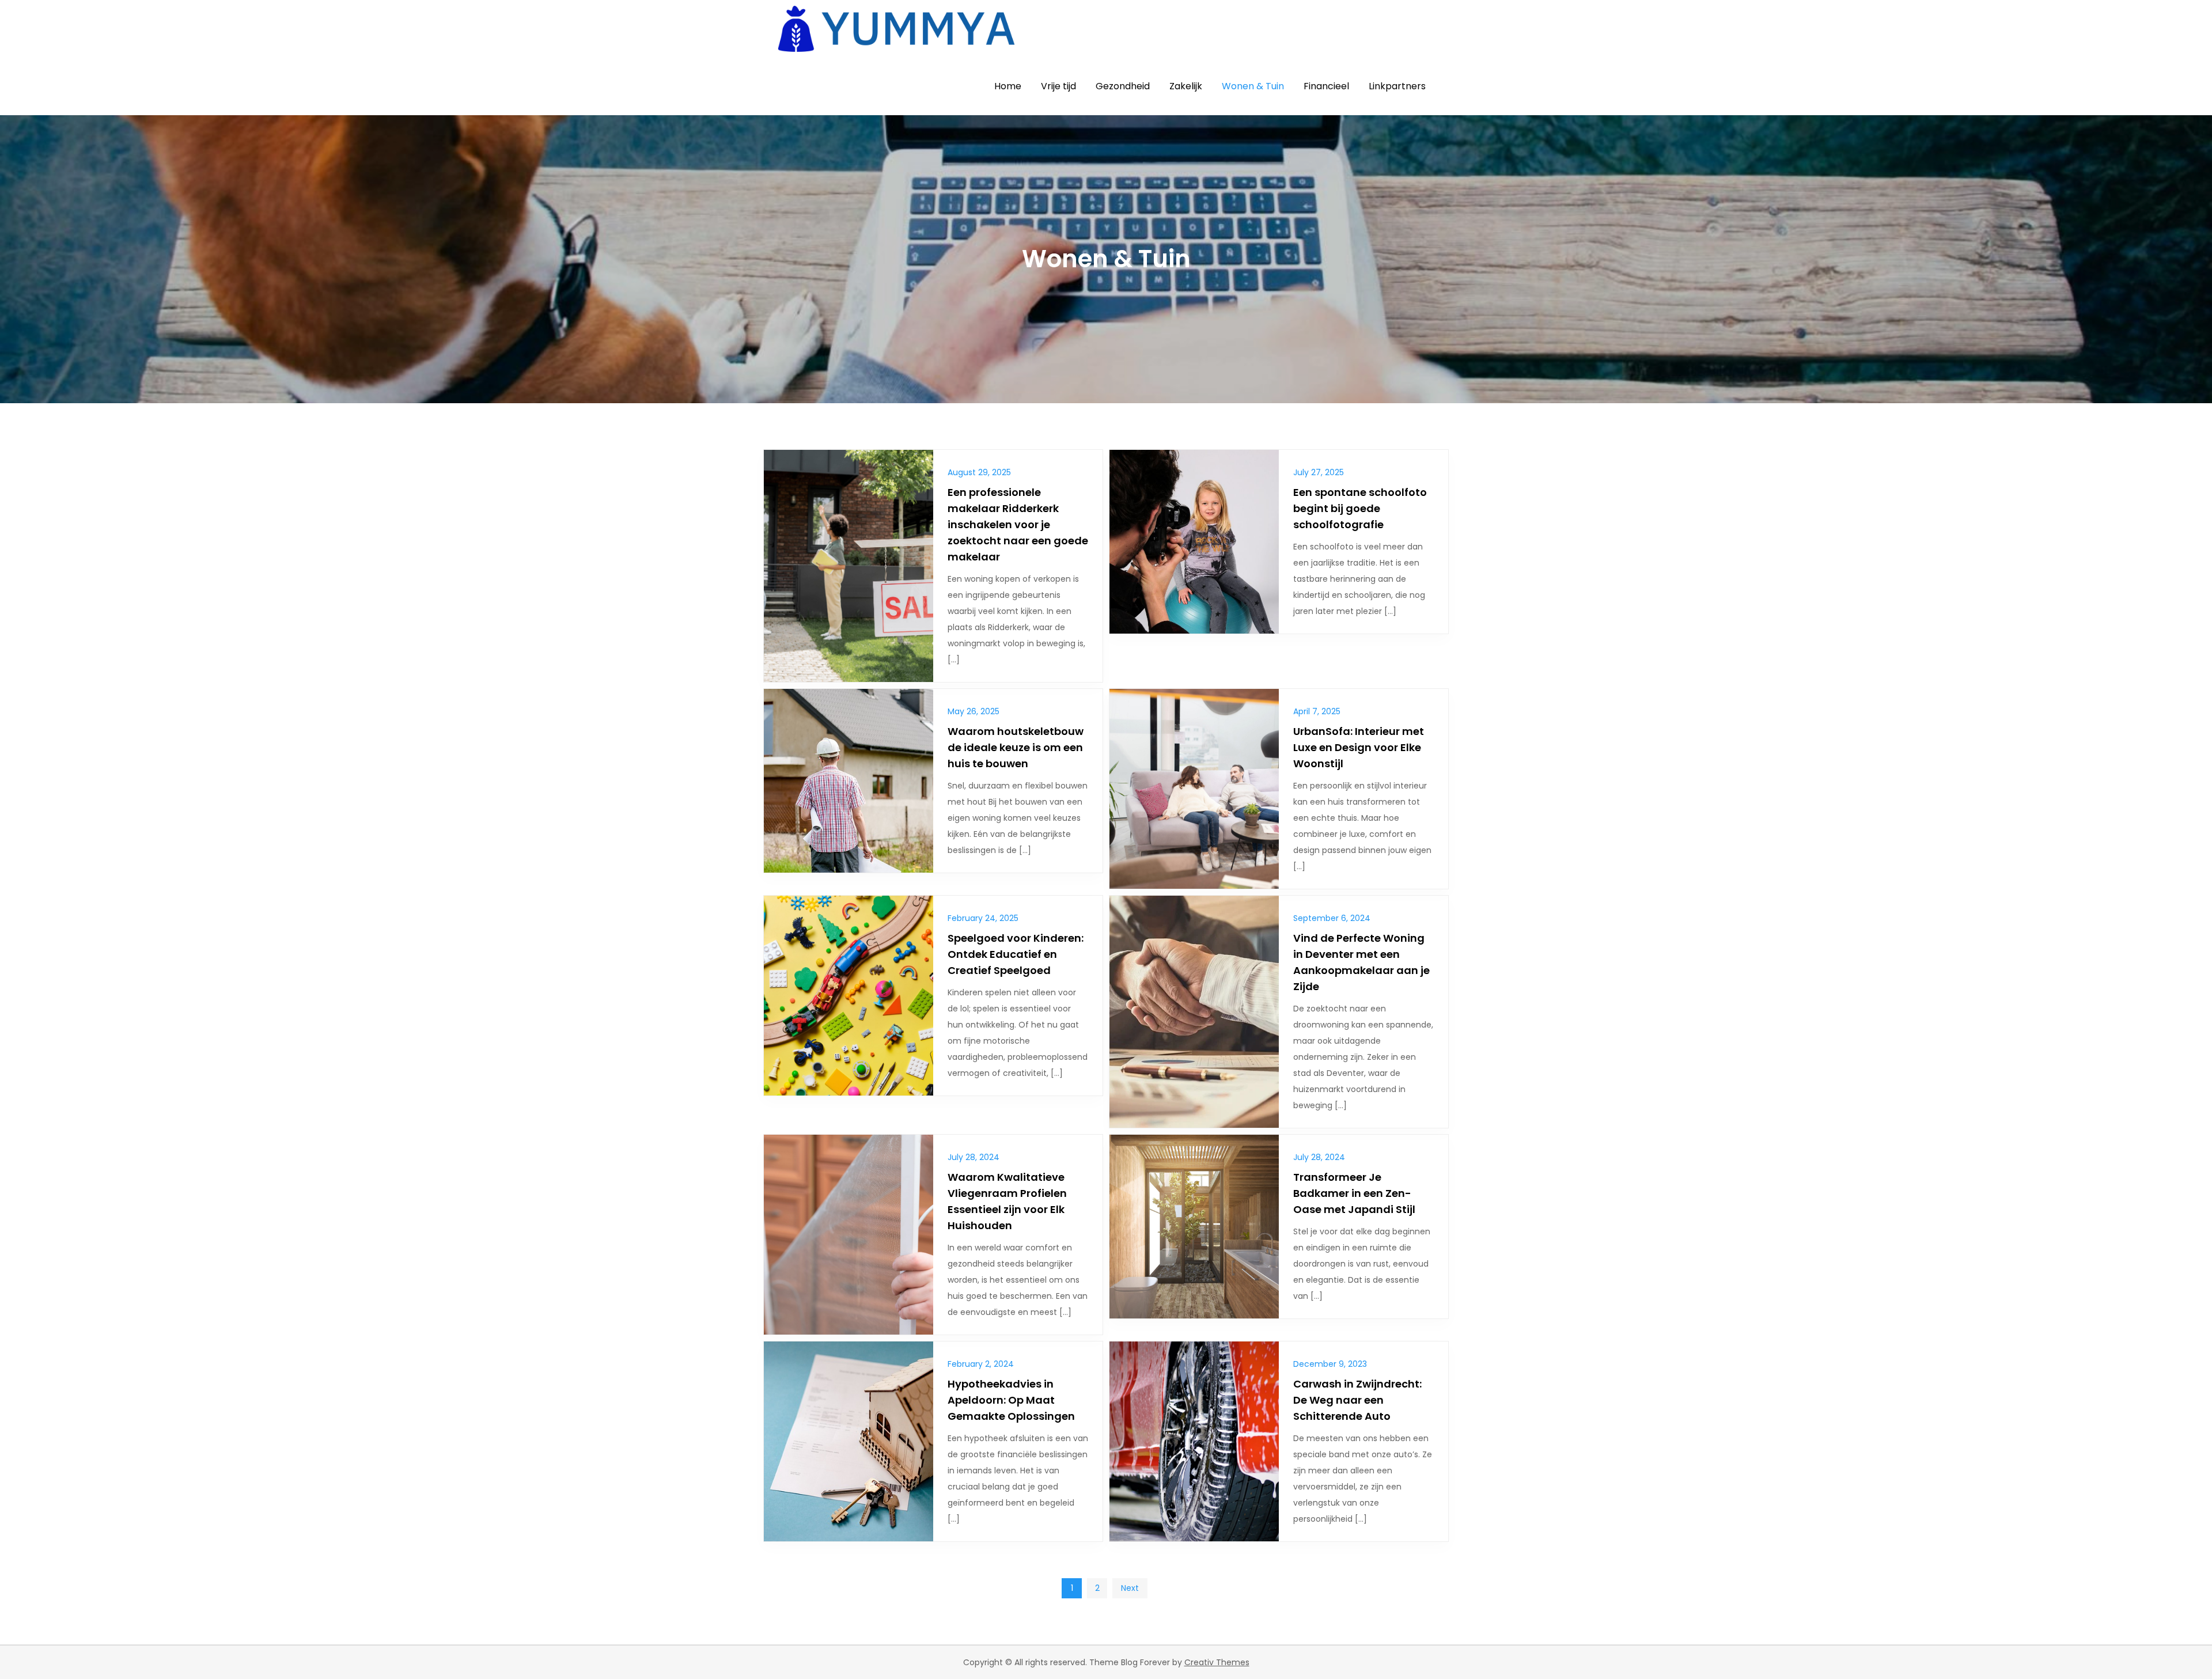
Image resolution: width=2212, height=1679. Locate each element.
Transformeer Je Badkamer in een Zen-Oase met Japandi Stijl (1354, 1193)
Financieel (1326, 86)
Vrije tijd (1058, 86)
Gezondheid (1123, 86)
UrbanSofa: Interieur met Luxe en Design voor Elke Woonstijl (1359, 747)
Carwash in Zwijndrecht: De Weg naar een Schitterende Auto (1357, 1400)
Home (1008, 86)
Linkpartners (1397, 86)
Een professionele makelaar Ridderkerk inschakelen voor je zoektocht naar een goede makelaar (1018, 524)
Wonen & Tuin (1253, 86)
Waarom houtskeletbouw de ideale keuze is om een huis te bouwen (1016, 747)
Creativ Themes (1217, 1662)
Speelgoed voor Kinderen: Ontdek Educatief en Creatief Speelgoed (1016, 954)
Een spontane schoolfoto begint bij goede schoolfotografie (1360, 508)
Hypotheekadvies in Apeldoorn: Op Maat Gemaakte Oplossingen (1011, 1400)
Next (1130, 1588)
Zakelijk (1186, 86)
